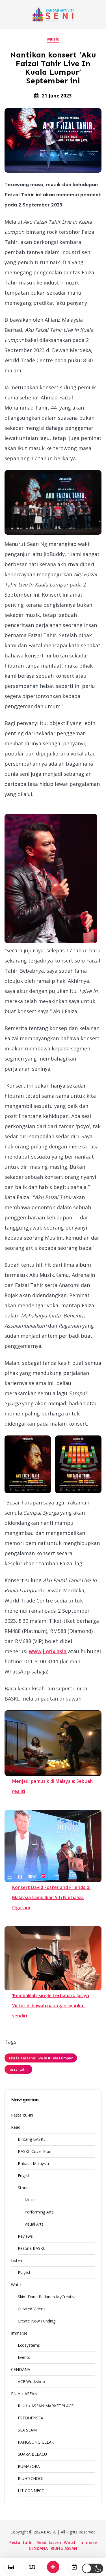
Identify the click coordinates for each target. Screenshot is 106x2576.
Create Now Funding (37, 2321)
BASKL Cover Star (34, 2151)
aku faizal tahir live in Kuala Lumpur (41, 2058)
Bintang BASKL (32, 2139)
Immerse (19, 2333)
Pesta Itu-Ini (22, 2115)
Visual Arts (34, 2224)
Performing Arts (39, 2212)
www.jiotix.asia (48, 1651)
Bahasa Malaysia (33, 2163)
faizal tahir (18, 2069)
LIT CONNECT (31, 2491)
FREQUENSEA (31, 2418)
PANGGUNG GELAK (36, 2442)
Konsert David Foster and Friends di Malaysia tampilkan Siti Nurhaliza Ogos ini (51, 1897)
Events (24, 2357)
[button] (93, 2568)
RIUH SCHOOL (31, 2478)
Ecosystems (29, 2345)
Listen (17, 2260)
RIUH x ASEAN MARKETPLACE (46, 2406)
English (24, 2176)
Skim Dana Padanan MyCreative (47, 2297)
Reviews (25, 2236)
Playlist (24, 2272)
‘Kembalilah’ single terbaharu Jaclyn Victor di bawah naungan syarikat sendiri (51, 2006)
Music (53, 39)
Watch (17, 2285)
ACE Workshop (31, 2381)
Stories (24, 2188)
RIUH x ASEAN (24, 2394)
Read (16, 2127)
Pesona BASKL (32, 2248)
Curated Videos (32, 2309)
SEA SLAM (27, 2430)
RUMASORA (29, 2466)
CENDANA (21, 2369)
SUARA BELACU (32, 2454)
